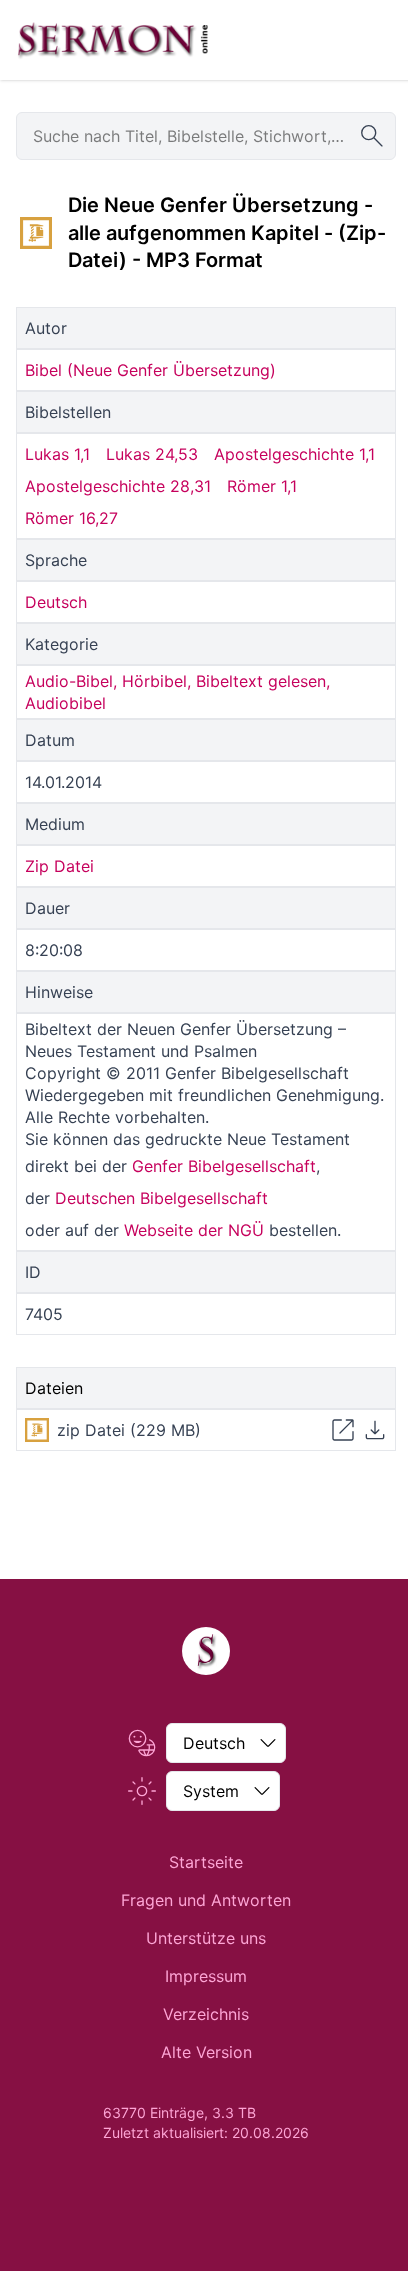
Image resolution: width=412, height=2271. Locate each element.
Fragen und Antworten (206, 1900)
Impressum (206, 1976)
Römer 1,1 (262, 486)
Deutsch (56, 602)
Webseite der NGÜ (194, 1230)
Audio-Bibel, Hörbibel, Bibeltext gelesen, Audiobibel (177, 692)
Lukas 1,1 (57, 454)
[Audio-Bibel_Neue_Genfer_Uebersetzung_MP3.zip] (36, 233)
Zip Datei (59, 866)
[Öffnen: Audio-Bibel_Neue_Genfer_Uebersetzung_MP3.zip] (343, 1430)
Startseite (206, 1862)
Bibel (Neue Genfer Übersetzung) (150, 370)
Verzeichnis (206, 2014)
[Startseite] (206, 1651)
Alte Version (206, 2052)
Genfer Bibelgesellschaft (224, 1166)
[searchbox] (206, 136)
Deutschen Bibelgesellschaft (161, 1198)
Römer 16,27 (71, 518)
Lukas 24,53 (152, 454)
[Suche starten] (372, 136)
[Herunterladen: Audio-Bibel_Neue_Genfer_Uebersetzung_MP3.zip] (375, 1430)
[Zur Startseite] (113, 40)
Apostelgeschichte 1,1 (294, 454)
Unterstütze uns (206, 1938)
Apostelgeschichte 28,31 (118, 486)
